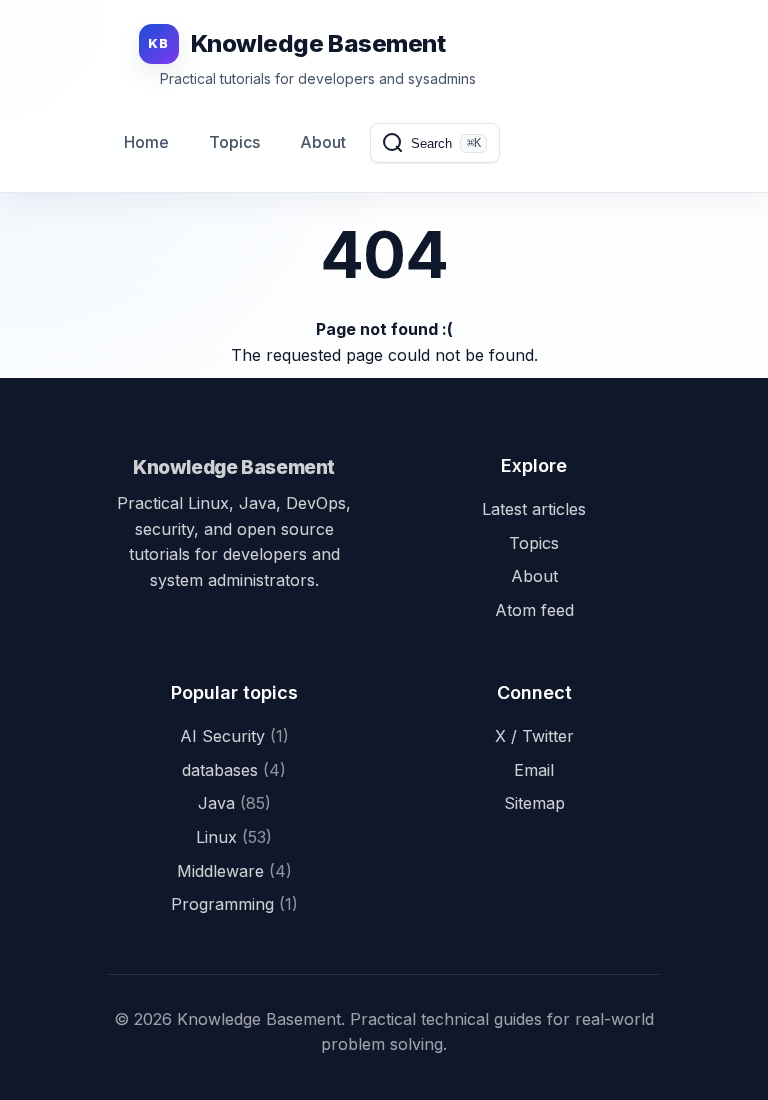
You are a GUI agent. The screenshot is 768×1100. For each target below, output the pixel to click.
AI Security (234, 736)
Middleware (234, 871)
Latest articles (534, 509)
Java (234, 803)
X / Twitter (534, 736)
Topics (234, 142)
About (323, 142)
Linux (234, 837)
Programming (234, 904)
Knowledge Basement (234, 467)
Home (146, 142)
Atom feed (534, 610)
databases (234, 770)
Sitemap (534, 803)
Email (534, 770)
